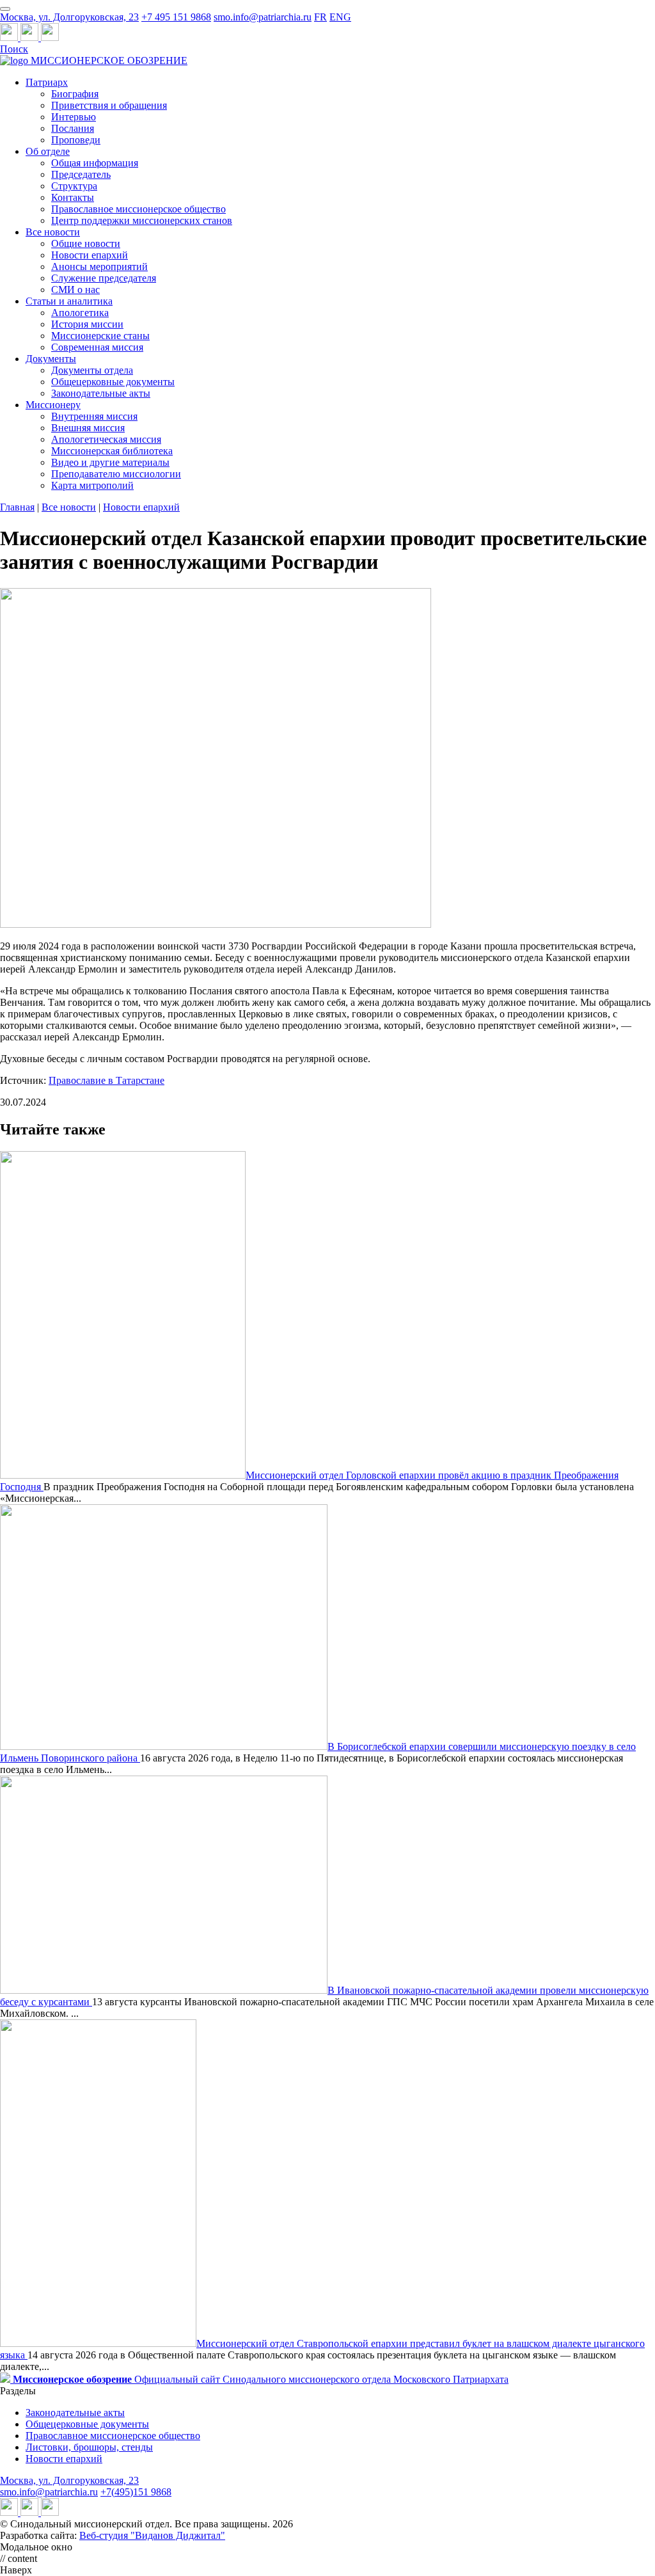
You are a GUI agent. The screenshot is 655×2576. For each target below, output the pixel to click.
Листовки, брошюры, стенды (89, 2447)
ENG (340, 17)
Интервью (74, 117)
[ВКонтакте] (31, 37)
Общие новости (86, 243)
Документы (51, 359)
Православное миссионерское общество (138, 209)
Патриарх (47, 82)
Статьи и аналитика (69, 301)
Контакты (73, 197)
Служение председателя (104, 278)
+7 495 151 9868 (176, 17)
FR (320, 17)
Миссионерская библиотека (112, 451)
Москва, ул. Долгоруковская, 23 (69, 17)
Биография (75, 94)
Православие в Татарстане (107, 1080)
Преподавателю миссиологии (116, 474)
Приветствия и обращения (109, 105)
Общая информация (95, 163)
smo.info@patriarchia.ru (263, 17)
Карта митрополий (92, 485)
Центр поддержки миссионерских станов (142, 220)
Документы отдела (92, 370)
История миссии (87, 324)
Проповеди (76, 140)
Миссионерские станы (100, 336)
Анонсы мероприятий (99, 266)
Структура (74, 186)
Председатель (81, 174)
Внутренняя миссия (94, 416)
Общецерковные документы (113, 382)
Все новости (53, 232)
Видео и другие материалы (110, 462)
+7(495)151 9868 (136, 2492)
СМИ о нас (75, 290)
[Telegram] (10, 37)
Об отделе (48, 151)
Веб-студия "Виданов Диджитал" (152, 2535)
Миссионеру (53, 405)
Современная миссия (97, 347)
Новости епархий (90, 255)
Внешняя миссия (88, 428)
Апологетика (80, 313)
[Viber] (50, 37)
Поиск (14, 49)
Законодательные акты (101, 393)
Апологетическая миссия (106, 439)
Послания (73, 128)
